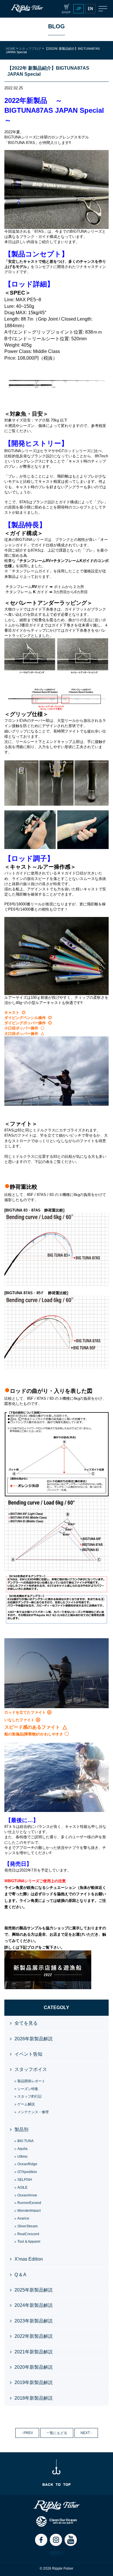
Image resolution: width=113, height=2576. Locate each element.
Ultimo (22, 2157)
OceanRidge (27, 2164)
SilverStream (28, 2226)
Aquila (22, 2149)
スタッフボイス (31, 2069)
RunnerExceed (29, 2203)
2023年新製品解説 (34, 2321)
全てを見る (26, 2023)
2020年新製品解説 (34, 2367)
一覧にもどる (57, 2433)
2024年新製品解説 (34, 2305)
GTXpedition (27, 2172)
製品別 (21, 2130)
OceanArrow (27, 2195)
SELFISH (25, 2180)
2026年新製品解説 (34, 2039)
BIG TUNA (25, 2141)
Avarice (23, 2218)
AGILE (22, 2187)
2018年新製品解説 (34, 2398)
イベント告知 (28, 2054)
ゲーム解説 (26, 2104)
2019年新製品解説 (34, 2382)
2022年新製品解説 (34, 2336)
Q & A (20, 2275)
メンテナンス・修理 (33, 2112)
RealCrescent (28, 2234)
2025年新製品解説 (34, 2290)
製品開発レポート (31, 2081)
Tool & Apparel (29, 2242)
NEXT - (86, 2433)
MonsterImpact (29, 2211)
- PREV (27, 2433)
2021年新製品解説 (34, 2352)
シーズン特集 (28, 2089)
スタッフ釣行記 (30, 2096)
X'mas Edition (29, 2259)
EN (90, 9)
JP (79, 9)
